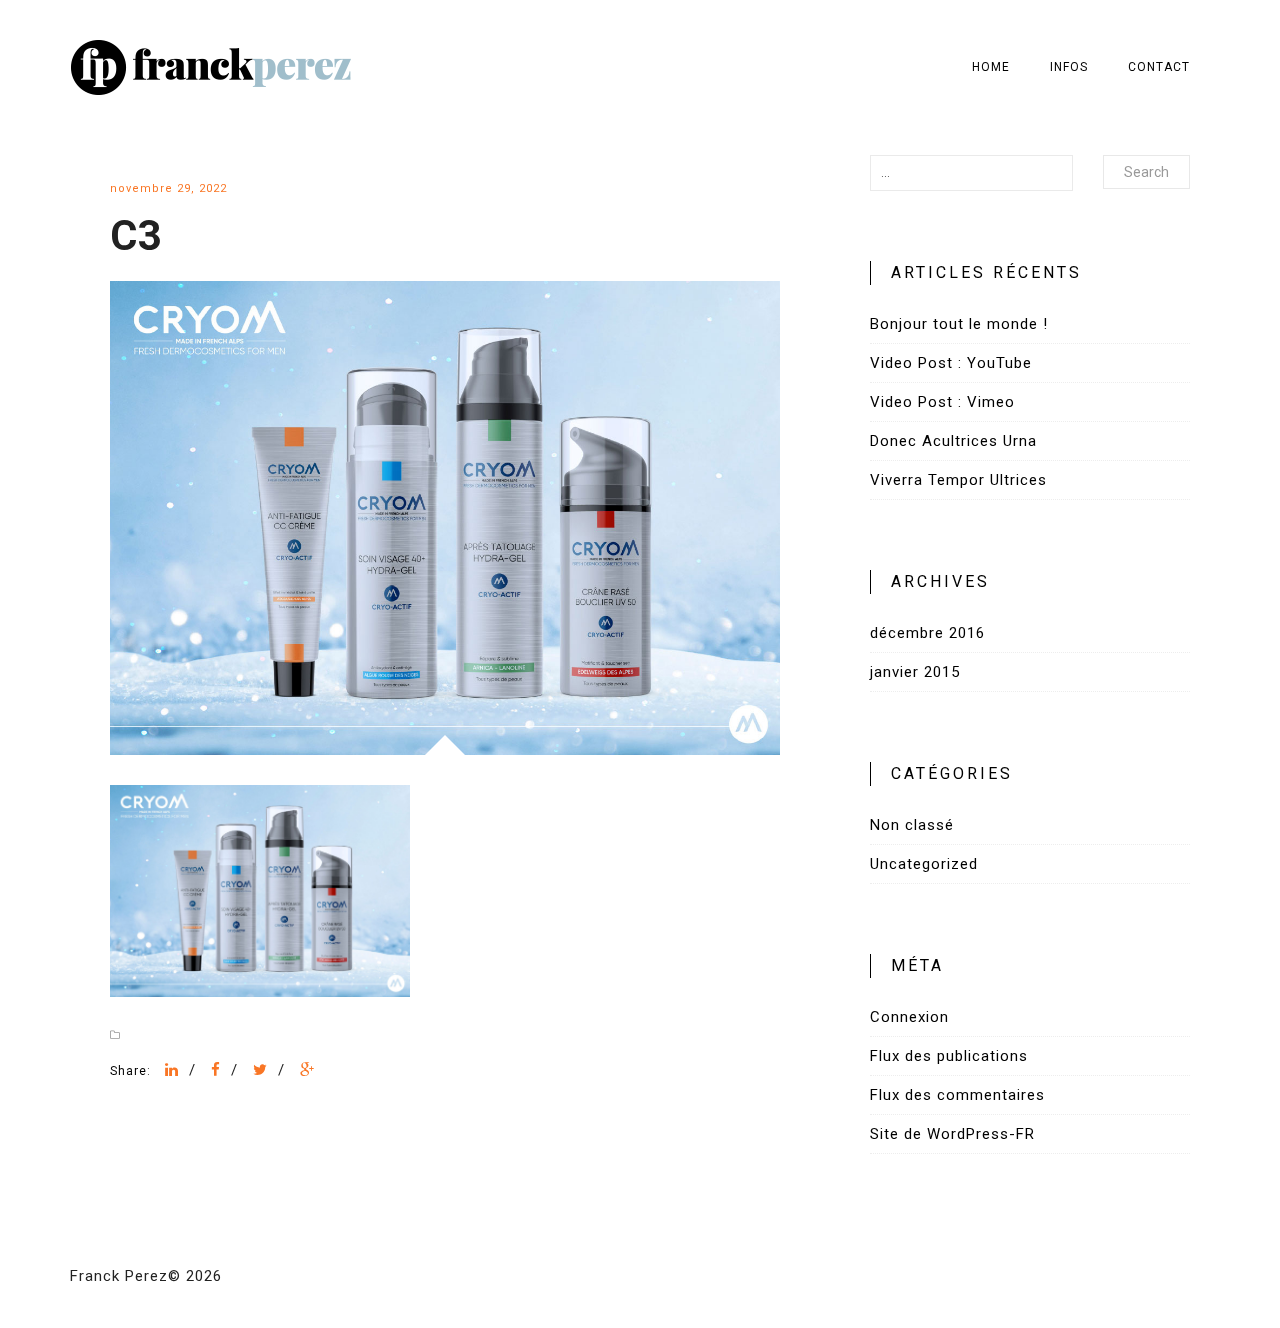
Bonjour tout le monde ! (959, 324)
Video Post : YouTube (951, 363)
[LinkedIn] (172, 1070)
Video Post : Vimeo (942, 402)
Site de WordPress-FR (952, 1134)
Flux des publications (949, 1056)
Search (1146, 172)
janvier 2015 (915, 672)
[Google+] (307, 1070)
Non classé (912, 825)
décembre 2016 (927, 633)
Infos (1069, 67)
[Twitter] (260, 1070)
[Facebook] (216, 1070)
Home (991, 67)
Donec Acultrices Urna (953, 441)
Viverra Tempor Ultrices (958, 480)
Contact (1159, 67)
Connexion (909, 1017)
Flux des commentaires (957, 1095)
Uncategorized (924, 864)
